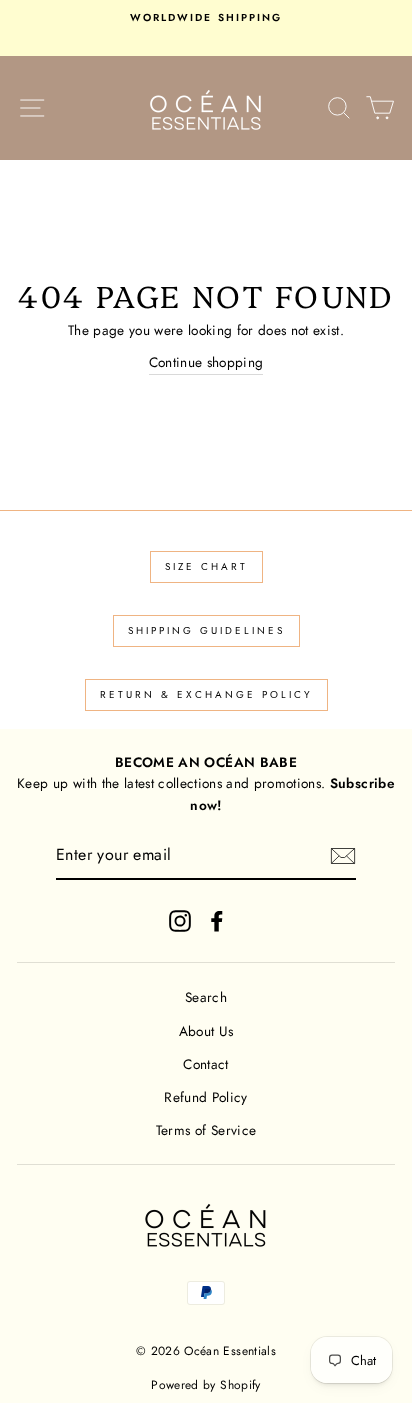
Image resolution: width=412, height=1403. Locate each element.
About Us (206, 1031)
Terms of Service (206, 1130)
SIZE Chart (206, 566)
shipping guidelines (206, 630)
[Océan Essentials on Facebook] (217, 921)
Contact (205, 1064)
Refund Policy (205, 1097)
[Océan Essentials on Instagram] (180, 921)
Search (206, 997)
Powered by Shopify (205, 1385)
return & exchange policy (206, 694)
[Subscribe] (343, 856)
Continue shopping (206, 362)
